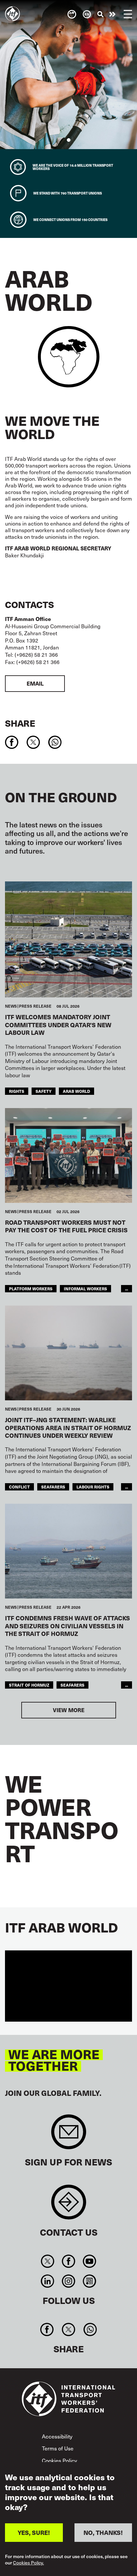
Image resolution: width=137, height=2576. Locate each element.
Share (20, 723)
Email (35, 683)
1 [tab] (69, 140)
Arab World (76, 1091)
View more (69, 1710)
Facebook (68, 2261)
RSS (90, 2281)
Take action (112, 14)
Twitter (47, 2261)
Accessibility (57, 2436)
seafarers (53, 1487)
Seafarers (72, 1685)
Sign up (69, 2135)
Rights (17, 1091)
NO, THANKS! (103, 2532)
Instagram (68, 2281)
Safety (44, 1091)
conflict (19, 1487)
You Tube (90, 2261)
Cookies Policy (60, 2460)
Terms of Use (58, 2448)
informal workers (85, 1288)
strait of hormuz (29, 1685)
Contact (69, 2205)
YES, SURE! (34, 2532)
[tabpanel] (68, 75)
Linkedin (47, 2281)
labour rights (93, 1487)
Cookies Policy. (28, 2563)
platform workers (31, 1288)
